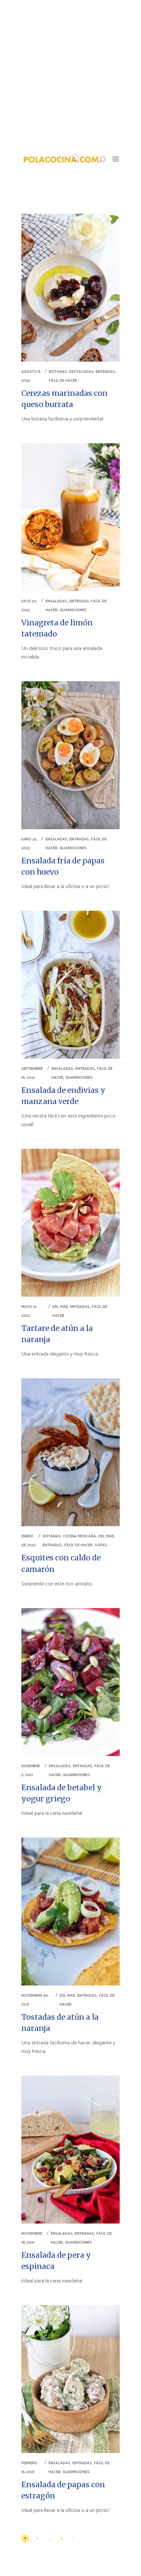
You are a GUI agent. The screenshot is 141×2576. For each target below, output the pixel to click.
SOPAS (101, 1545)
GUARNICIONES (73, 610)
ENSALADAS (56, 601)
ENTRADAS (105, 372)
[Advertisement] (70, 74)
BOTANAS (58, 372)
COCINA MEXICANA (80, 1536)
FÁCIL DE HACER (63, 381)
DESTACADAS (81, 372)
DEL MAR (60, 1307)
